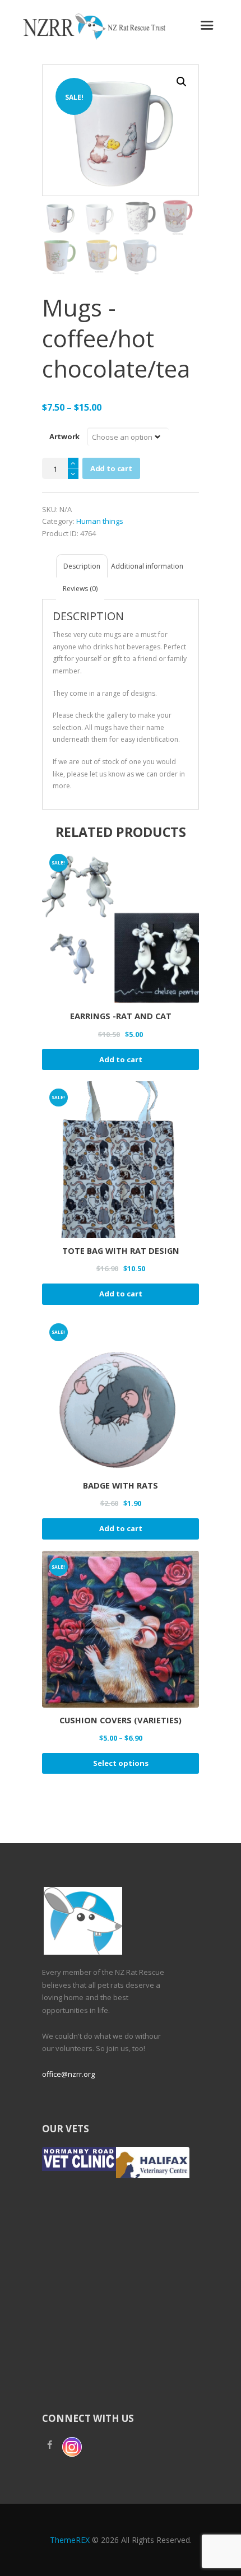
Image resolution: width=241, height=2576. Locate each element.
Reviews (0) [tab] (80, 589)
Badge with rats (121, 1485)
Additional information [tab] (147, 566)
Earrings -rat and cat (121, 1016)
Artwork (64, 436)
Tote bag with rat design (121, 1250)
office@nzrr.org (68, 2074)
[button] (182, 82)
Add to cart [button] (121, 1059)
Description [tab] (82, 566)
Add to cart (111, 468)
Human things (100, 521)
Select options (121, 1763)
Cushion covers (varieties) (121, 1720)
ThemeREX (70, 2540)
